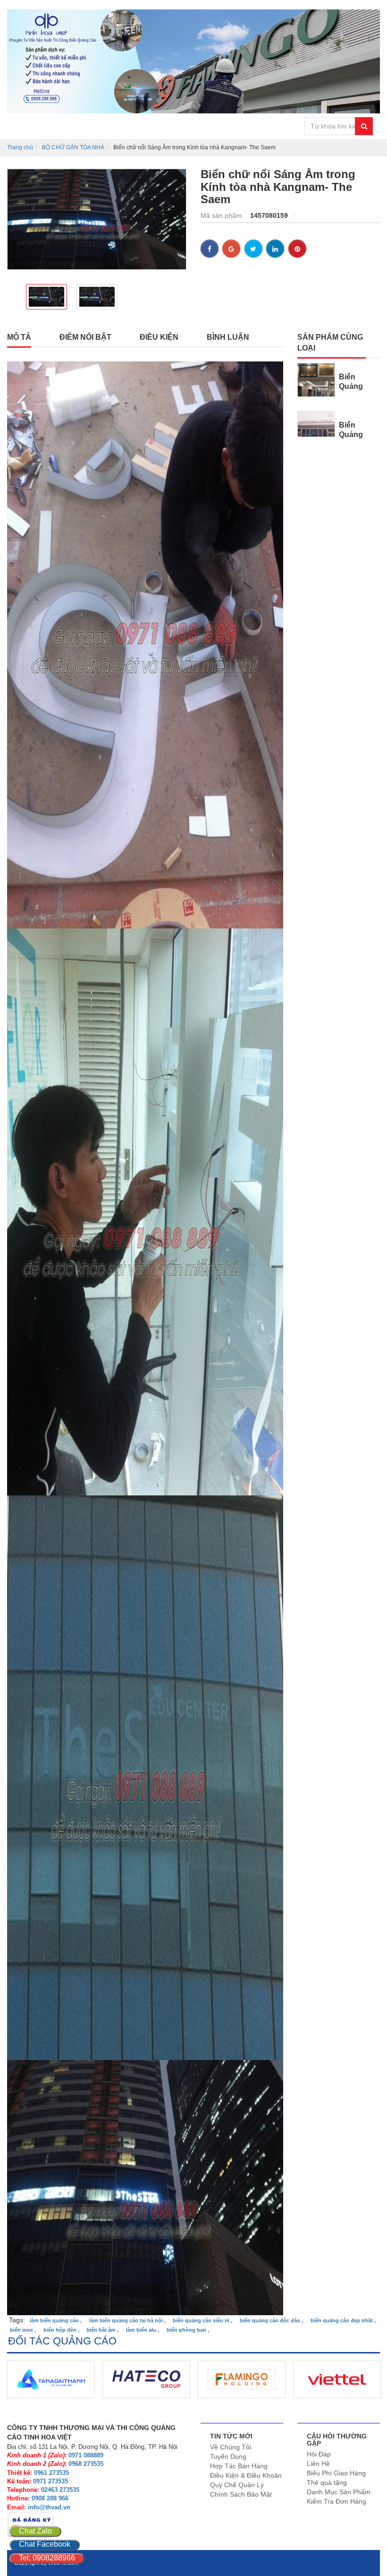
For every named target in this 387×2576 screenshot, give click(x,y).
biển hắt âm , (102, 2330)
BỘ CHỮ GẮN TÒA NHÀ (73, 147)
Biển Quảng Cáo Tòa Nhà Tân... (357, 391)
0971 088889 (86, 2455)
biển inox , (23, 2330)
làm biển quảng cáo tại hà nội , (127, 2320)
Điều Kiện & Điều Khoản (246, 2475)
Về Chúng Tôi (231, 2447)
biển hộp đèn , (61, 2330)
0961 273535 (51, 2473)
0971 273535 (50, 2481)
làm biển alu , (143, 2330)
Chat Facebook (45, 2544)
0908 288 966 (50, 2498)
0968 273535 (86, 2464)
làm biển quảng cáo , (56, 2320)
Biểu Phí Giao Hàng (336, 2473)
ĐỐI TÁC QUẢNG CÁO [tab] (62, 2341)
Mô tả (19, 337)
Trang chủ (20, 147)
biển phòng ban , (188, 2330)
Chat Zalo (35, 2531)
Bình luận (228, 337)
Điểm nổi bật (85, 337)
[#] (316, 379)
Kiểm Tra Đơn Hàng (337, 2501)
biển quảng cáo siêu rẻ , (202, 2320)
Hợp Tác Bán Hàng (239, 2466)
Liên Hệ (318, 2464)
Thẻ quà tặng (327, 2482)
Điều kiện (159, 337)
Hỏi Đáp (319, 2454)
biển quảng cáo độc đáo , (271, 2320)
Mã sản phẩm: (223, 215)
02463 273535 (60, 2490)
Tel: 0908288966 (47, 2558)
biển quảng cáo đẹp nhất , (343, 2320)
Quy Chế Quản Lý (237, 2485)
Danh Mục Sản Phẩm (339, 2492)
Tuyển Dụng (228, 2456)
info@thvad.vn (49, 2507)
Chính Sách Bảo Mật (241, 2494)
